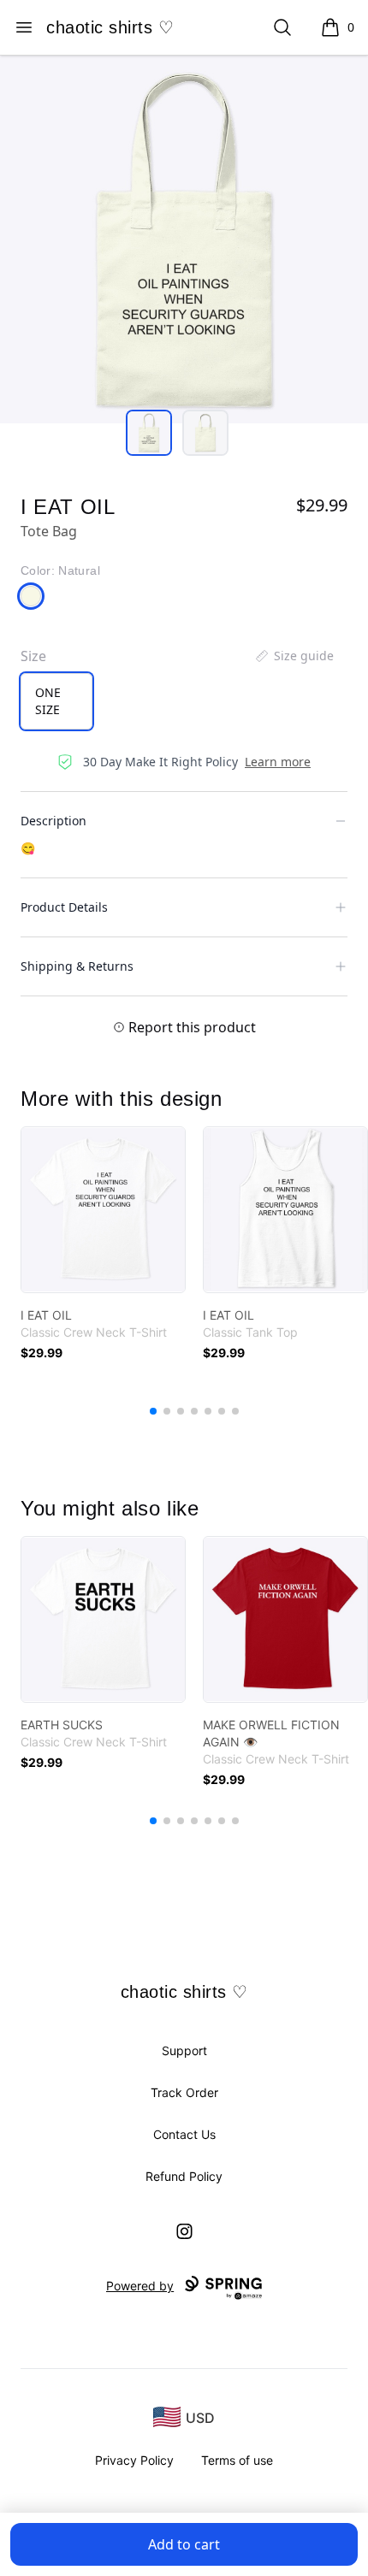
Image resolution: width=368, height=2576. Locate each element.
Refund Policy (184, 2176)
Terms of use (237, 2460)
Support (184, 2050)
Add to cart (184, 2544)
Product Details (64, 907)
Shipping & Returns (77, 966)
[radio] (56, 701)
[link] (103, 1210)
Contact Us (184, 2134)
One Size (48, 701)
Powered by (140, 2286)
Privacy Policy (134, 2460)
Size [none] (33, 656)
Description (53, 821)
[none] (294, 656)
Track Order (184, 2092)
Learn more (278, 762)
